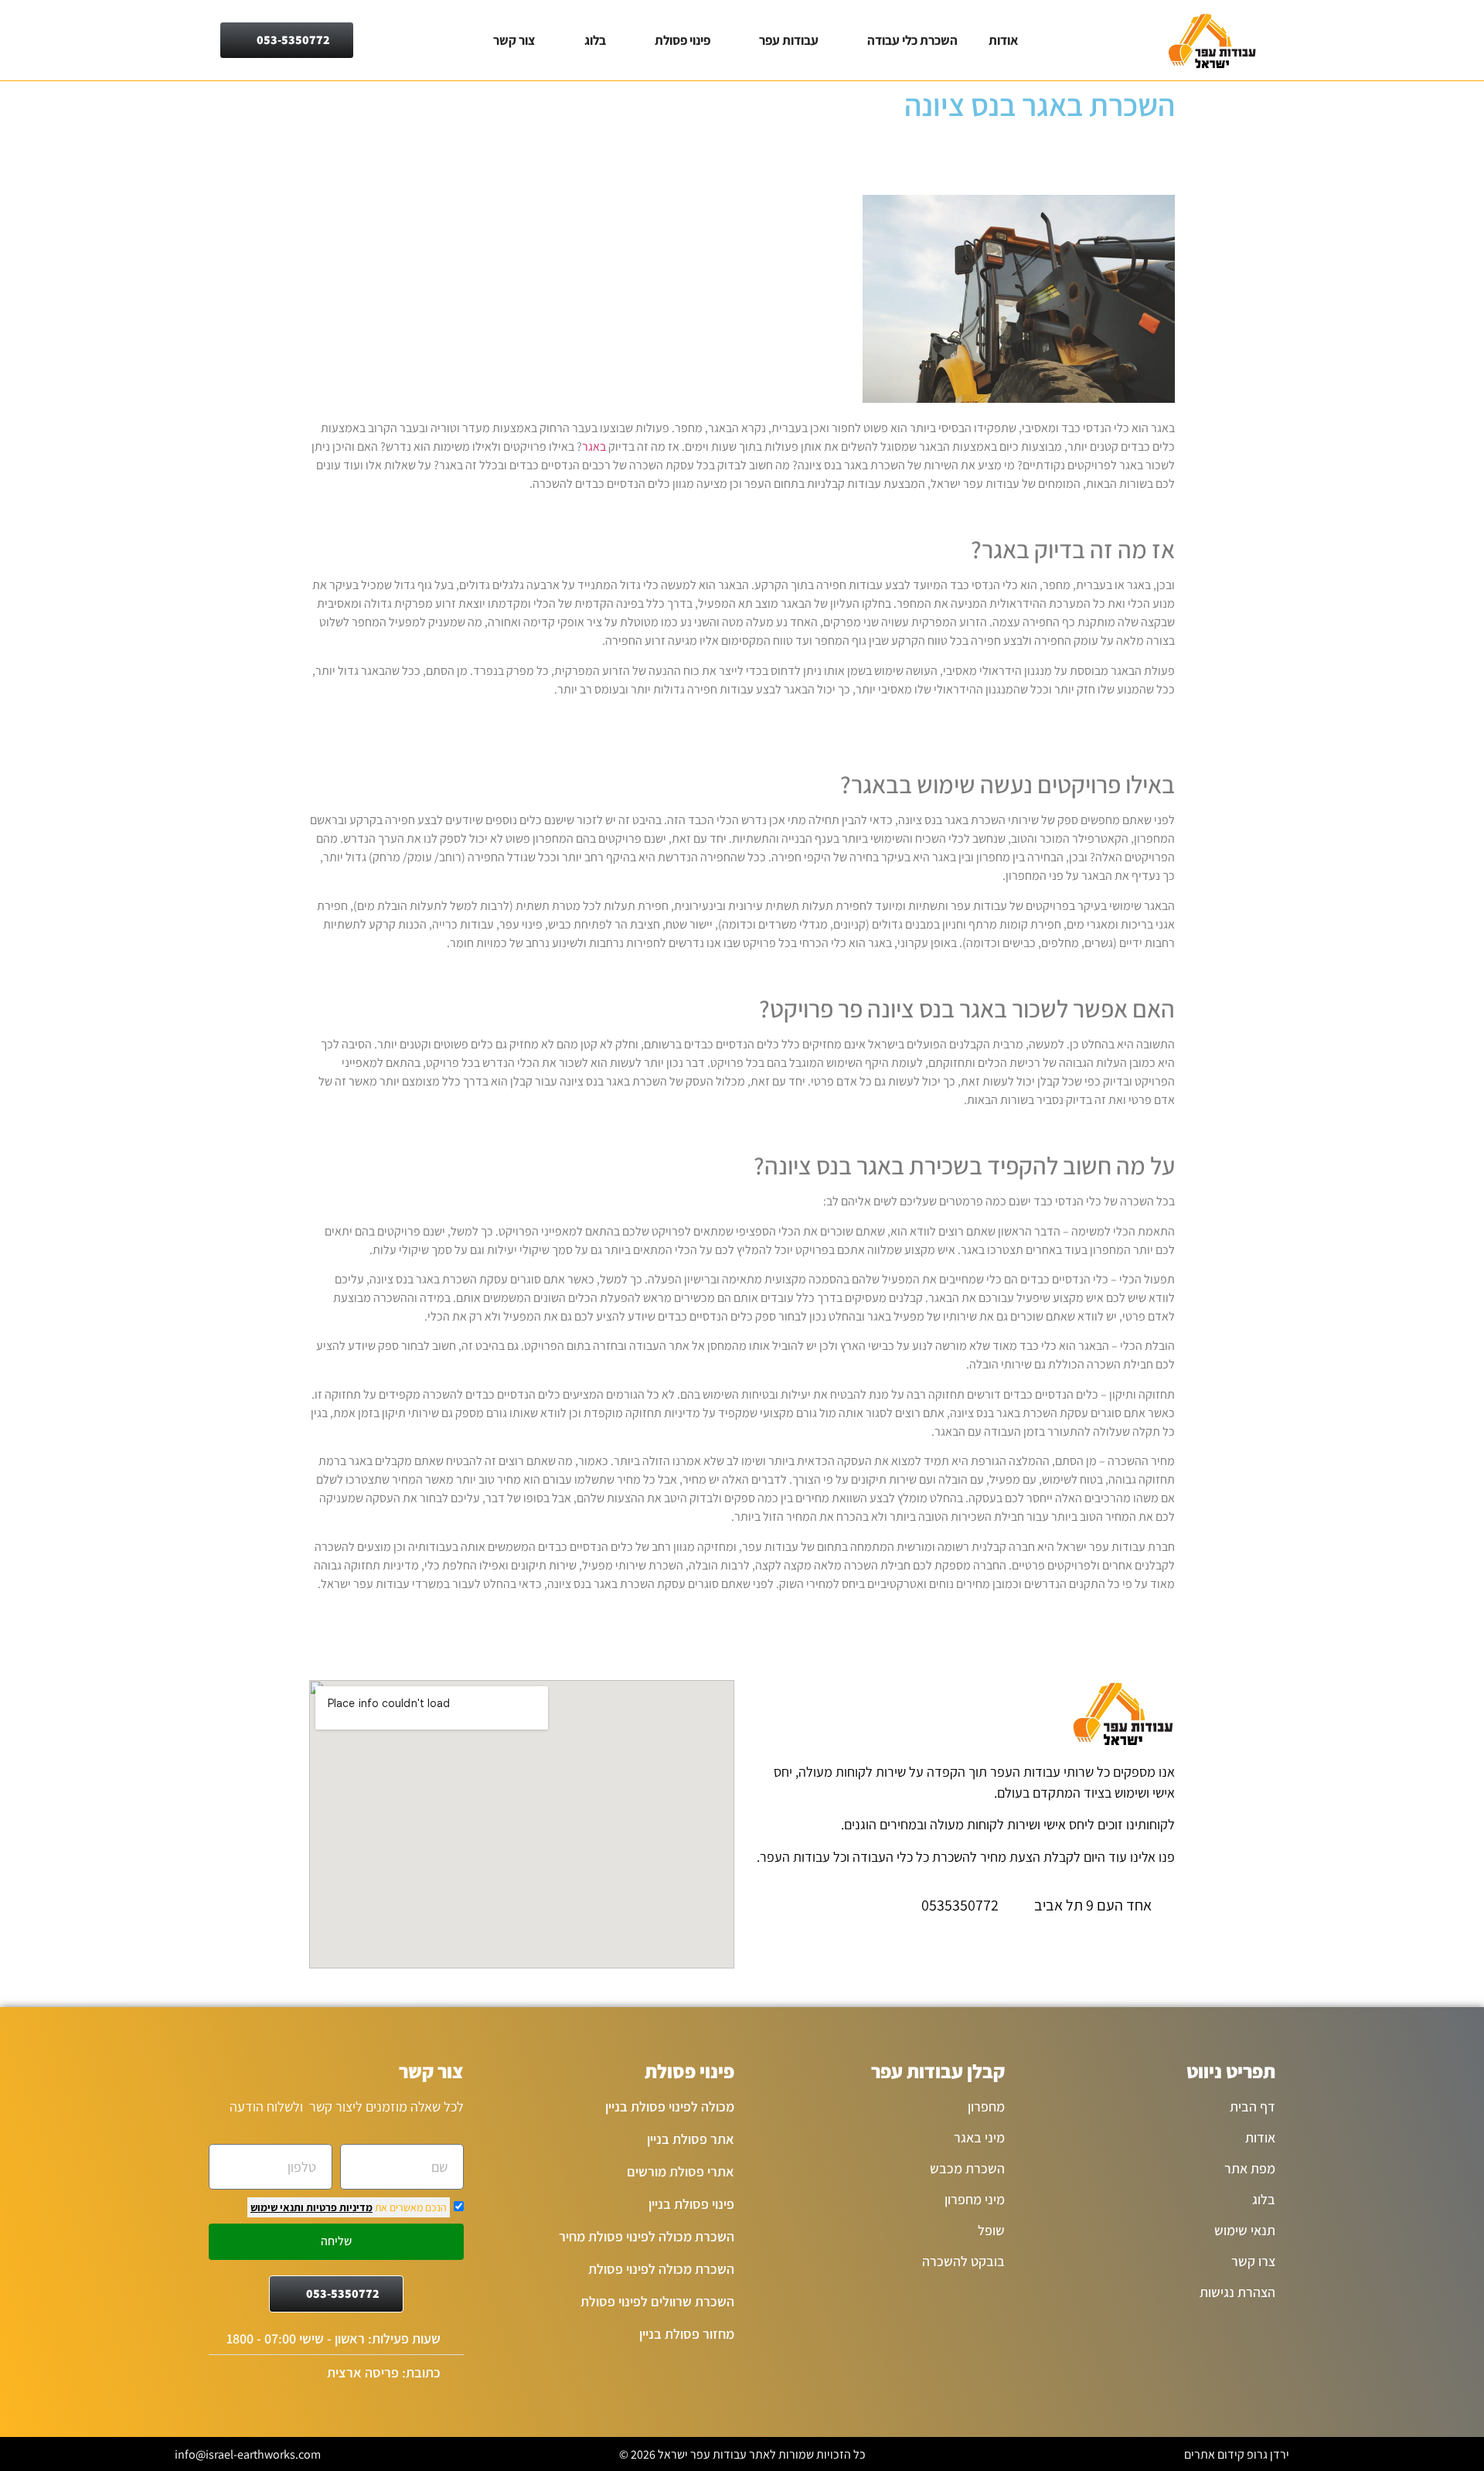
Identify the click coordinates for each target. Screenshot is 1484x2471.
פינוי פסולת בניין (691, 2204)
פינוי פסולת (682, 40)
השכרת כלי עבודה (912, 40)
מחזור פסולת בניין (687, 2334)
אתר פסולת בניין (691, 2139)
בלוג (595, 40)
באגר (594, 446)
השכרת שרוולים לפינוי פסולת (657, 2301)
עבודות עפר (789, 40)
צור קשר (514, 40)
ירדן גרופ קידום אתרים (1237, 2454)
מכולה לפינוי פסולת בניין (670, 2106)
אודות (1003, 40)
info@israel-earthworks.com (248, 2454)
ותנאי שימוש (277, 2207)
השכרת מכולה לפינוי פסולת (661, 2269)
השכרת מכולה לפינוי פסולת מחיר (647, 2236)
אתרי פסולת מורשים (681, 2171)
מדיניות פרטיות (338, 2207)
